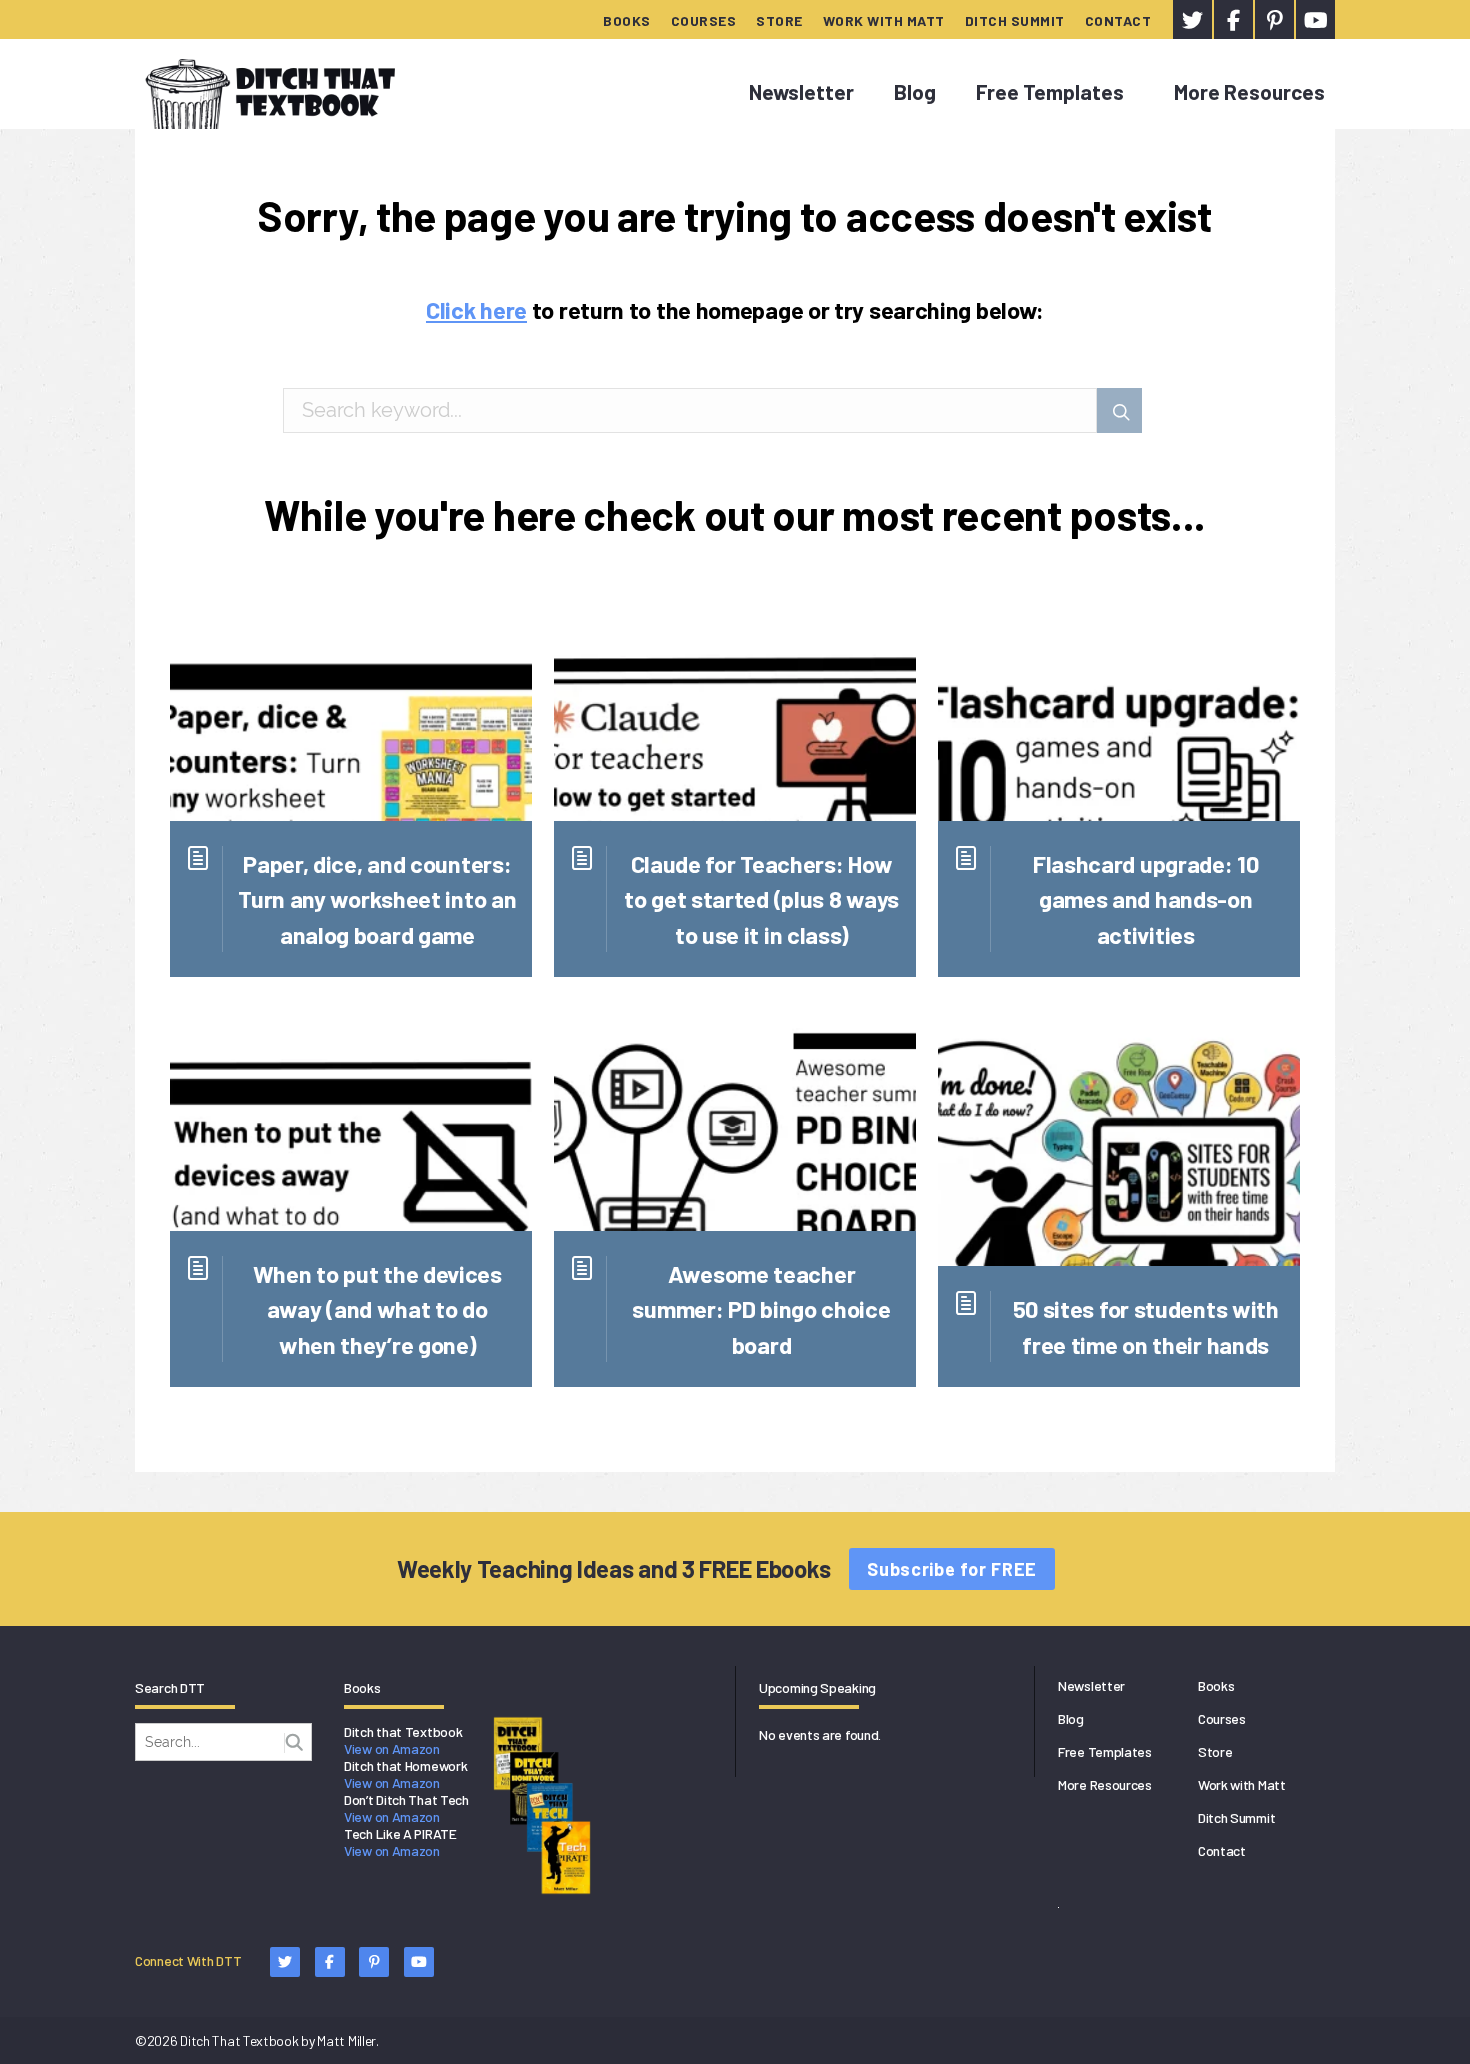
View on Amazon (392, 1748)
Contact (1118, 20)
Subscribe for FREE (952, 1569)
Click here (476, 309)
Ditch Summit (1015, 20)
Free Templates (1050, 91)
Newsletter (801, 91)
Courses (704, 20)
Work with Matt (884, 20)
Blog (915, 91)
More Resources (1249, 91)
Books (627, 20)
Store (779, 20)
